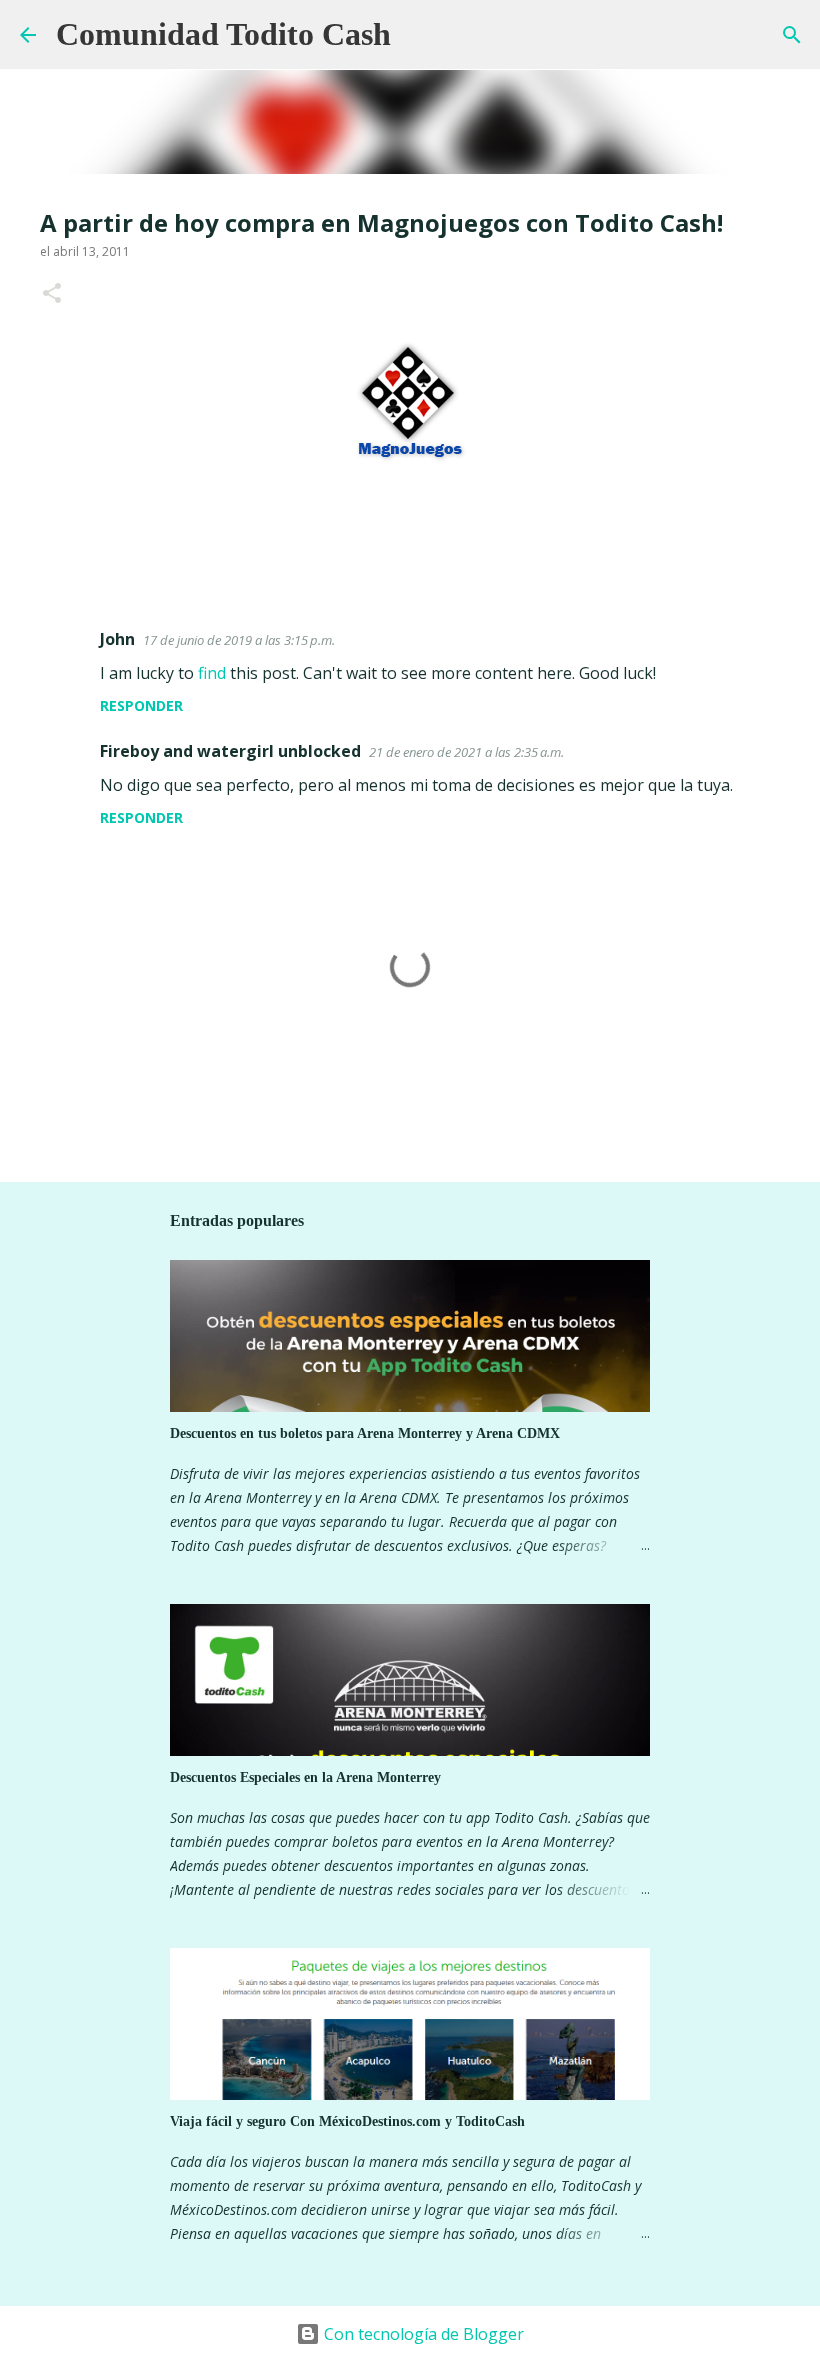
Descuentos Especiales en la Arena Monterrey (305, 1777)
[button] (52, 294)
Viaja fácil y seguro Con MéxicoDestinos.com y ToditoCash (347, 2121)
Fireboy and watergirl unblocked (230, 751)
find (212, 673)
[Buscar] (419, 35)
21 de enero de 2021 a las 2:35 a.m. (466, 752)
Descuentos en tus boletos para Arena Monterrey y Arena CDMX (365, 1433)
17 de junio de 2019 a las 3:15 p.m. (239, 640)
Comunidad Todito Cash (223, 34)
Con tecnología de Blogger (422, 2334)
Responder (141, 705)
